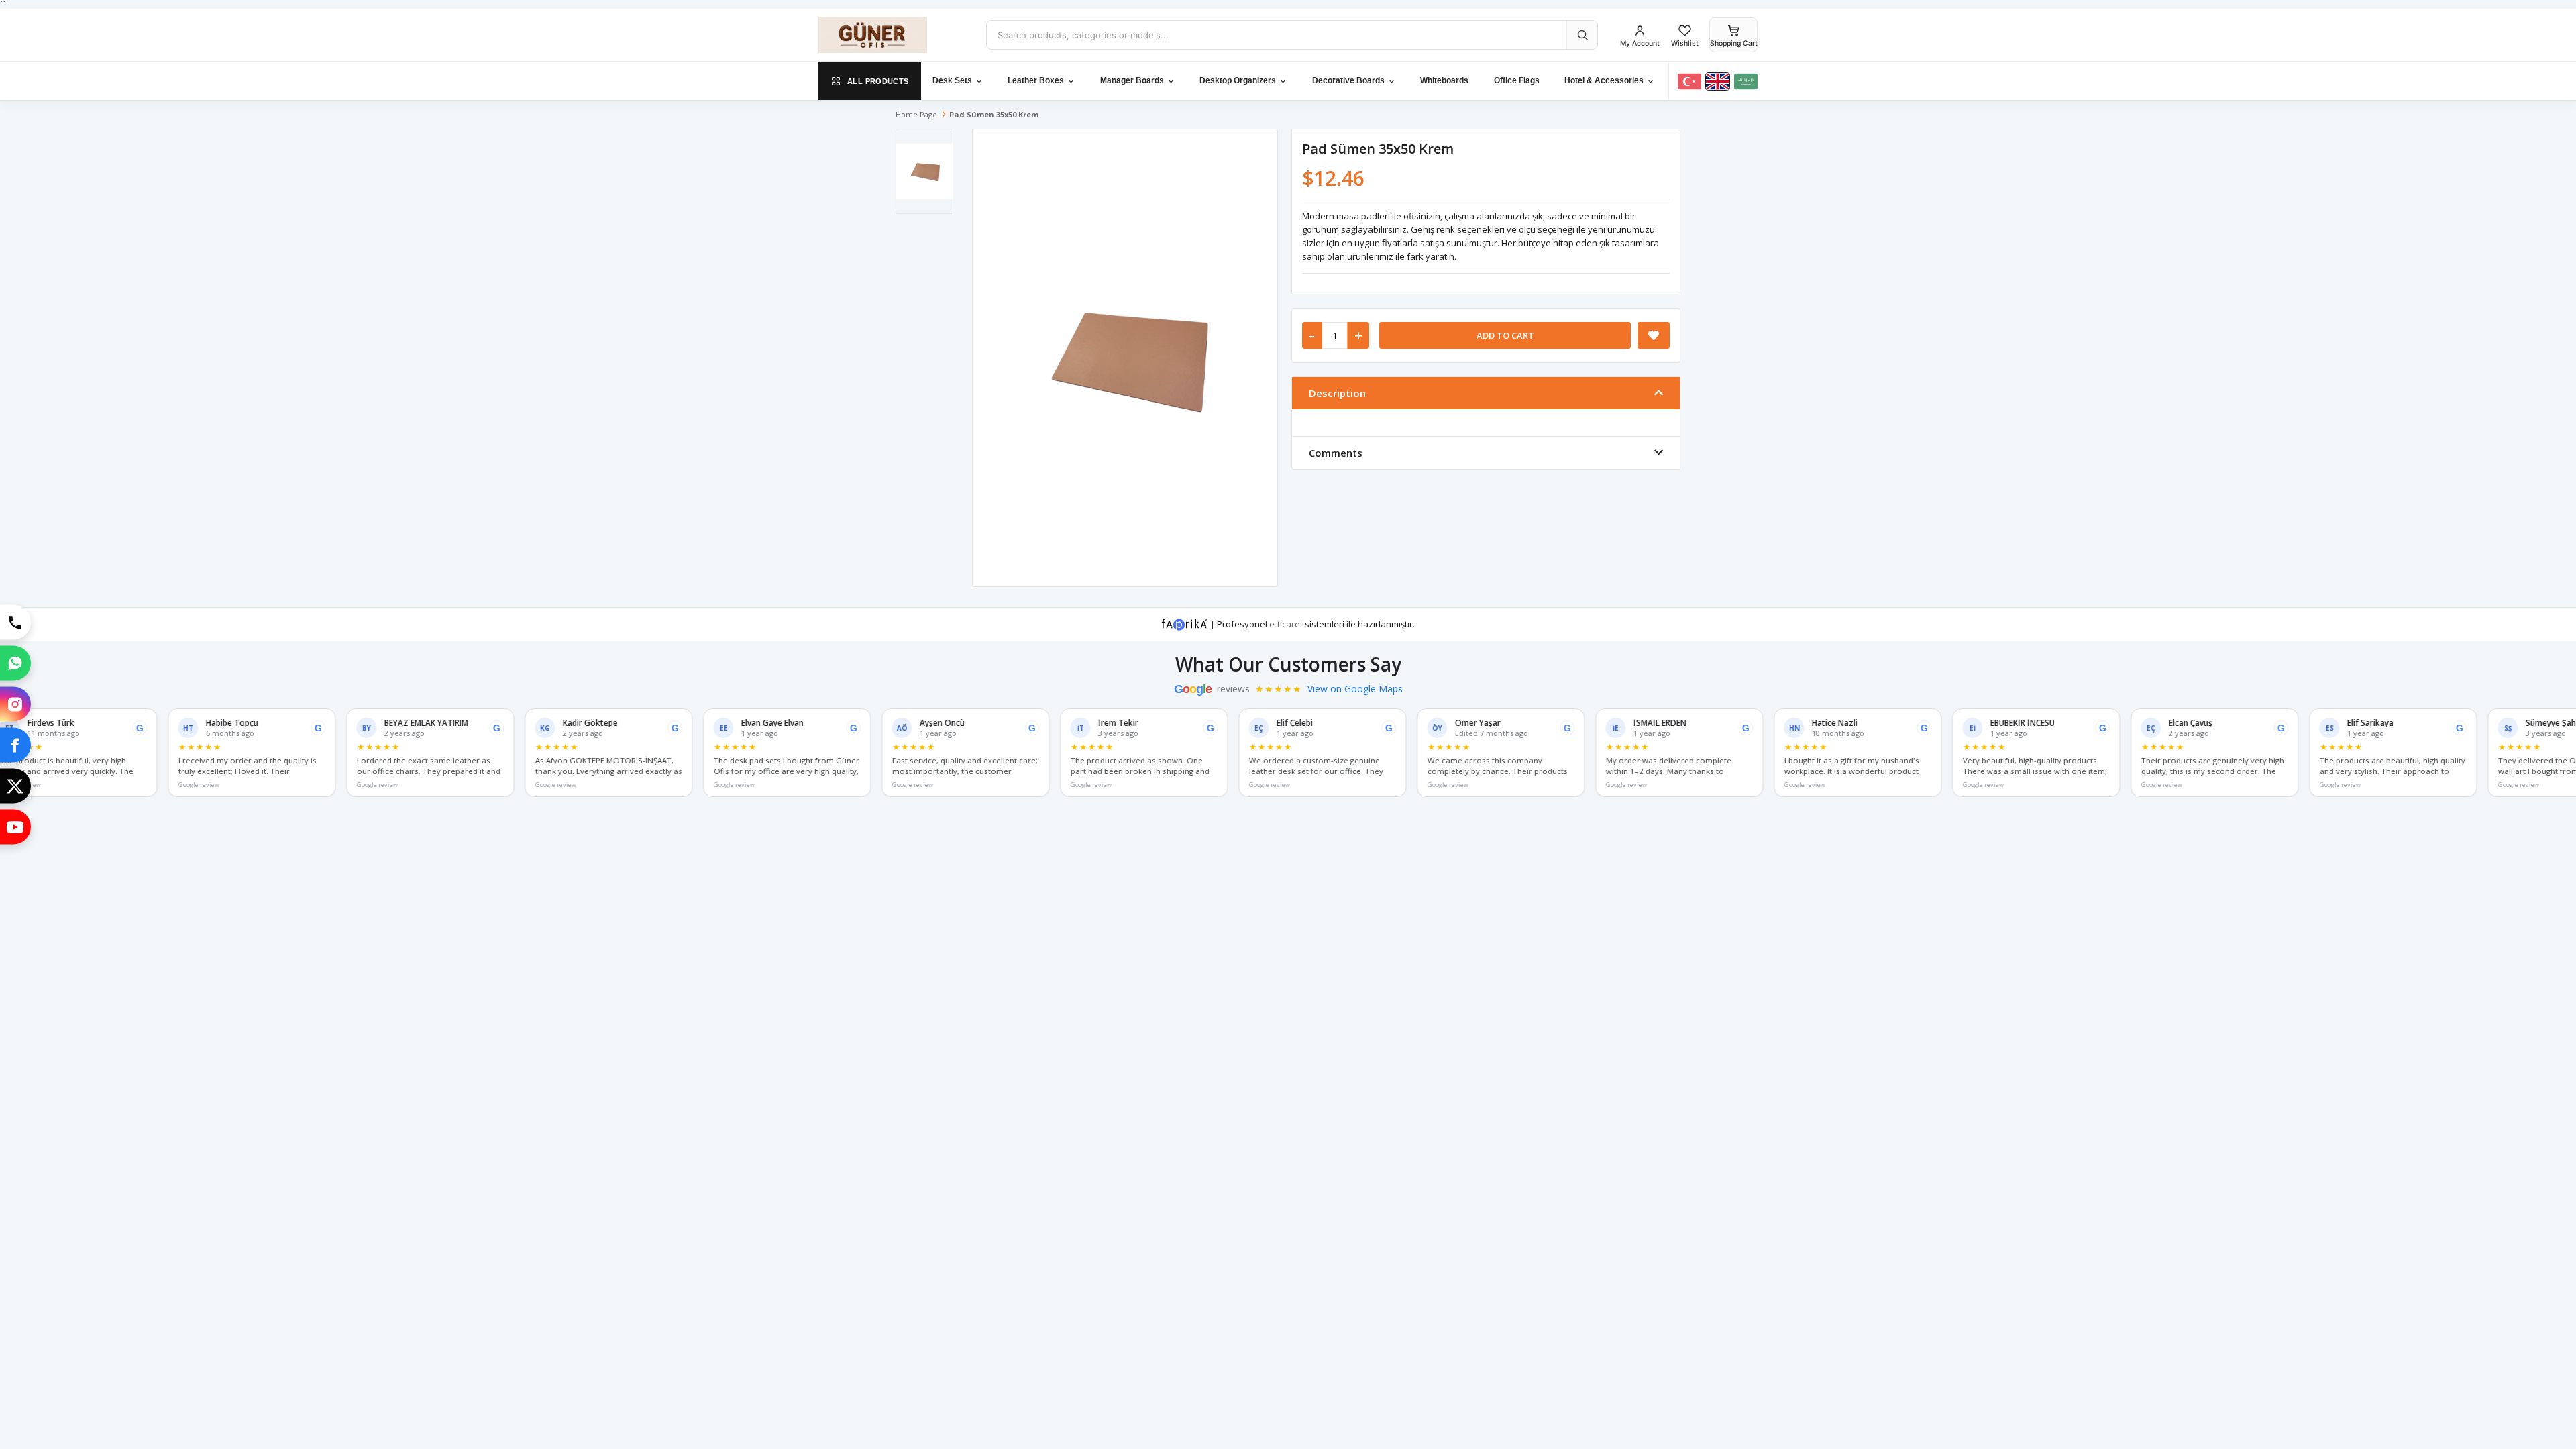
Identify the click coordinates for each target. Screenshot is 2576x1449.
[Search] (1582, 35)
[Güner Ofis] (892, 35)
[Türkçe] (1689, 82)
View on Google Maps (1355, 689)
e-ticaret (1286, 623)
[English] (1718, 82)
